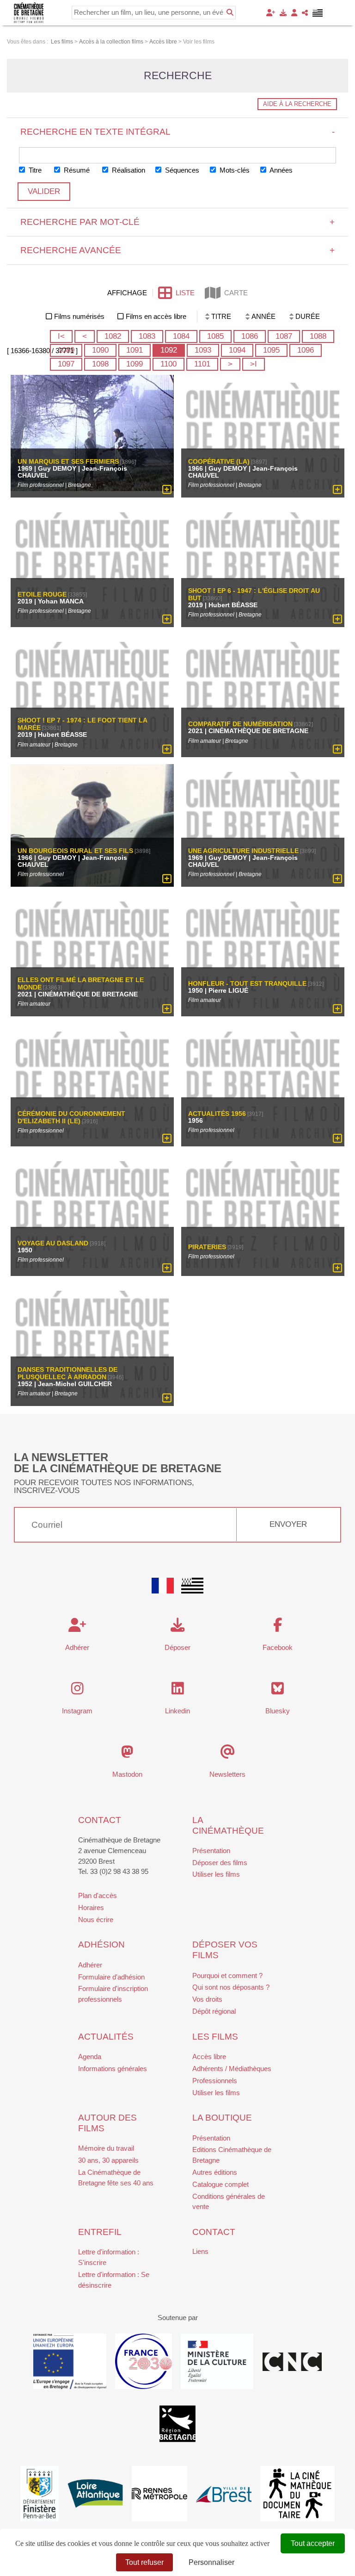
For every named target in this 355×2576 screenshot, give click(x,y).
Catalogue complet (220, 2184)
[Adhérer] (271, 13)
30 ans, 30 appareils (108, 2160)
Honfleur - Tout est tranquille (247, 984)
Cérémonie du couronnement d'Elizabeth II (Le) (71, 1117)
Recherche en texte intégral (178, 132)
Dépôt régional (214, 2011)
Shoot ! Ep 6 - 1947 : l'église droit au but (254, 595)
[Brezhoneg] (318, 13)
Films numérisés (79, 316)
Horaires (91, 1907)
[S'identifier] (294, 13)
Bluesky (278, 1711)
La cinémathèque (228, 1825)
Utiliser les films (216, 1874)
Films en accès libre (156, 316)
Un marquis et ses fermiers (68, 461)
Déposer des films (220, 1863)
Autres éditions (215, 2172)
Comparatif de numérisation (240, 724)
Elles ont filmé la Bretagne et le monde (81, 984)
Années (280, 170)
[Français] (163, 1586)
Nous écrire (96, 1920)
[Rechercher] (230, 12)
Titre (34, 170)
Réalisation (128, 170)
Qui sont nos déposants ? (231, 1987)
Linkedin (177, 1711)
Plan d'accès (98, 1895)
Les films (215, 2037)
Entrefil (100, 2232)
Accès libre (209, 2056)
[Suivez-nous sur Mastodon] (127, 1754)
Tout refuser (144, 2562)
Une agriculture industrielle (243, 851)
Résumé (76, 170)
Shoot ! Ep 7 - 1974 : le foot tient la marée (82, 724)
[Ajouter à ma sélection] (167, 490)
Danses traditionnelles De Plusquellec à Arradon (67, 1373)
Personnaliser (211, 2562)
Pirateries (207, 1247)
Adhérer (90, 1965)
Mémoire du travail (106, 2148)
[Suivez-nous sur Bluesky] (278, 1691)
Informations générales (113, 2069)
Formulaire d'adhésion (111, 1977)
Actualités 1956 (217, 1114)
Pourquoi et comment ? (227, 1976)
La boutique (222, 2118)
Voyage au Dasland (53, 1244)
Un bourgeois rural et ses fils (75, 851)
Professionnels (215, 2081)
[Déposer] (283, 13)
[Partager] (305, 13)
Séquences (181, 170)
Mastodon (127, 1774)
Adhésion (101, 1944)
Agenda (90, 2056)
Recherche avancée (178, 250)
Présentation (211, 1851)
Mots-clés (234, 170)
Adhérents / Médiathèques (232, 2069)
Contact (100, 1820)
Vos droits (207, 1999)
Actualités (106, 2037)
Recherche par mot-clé (178, 222)
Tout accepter (313, 2543)
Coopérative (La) (219, 461)
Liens (200, 2251)
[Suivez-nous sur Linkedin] (178, 1691)
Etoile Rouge (42, 595)
